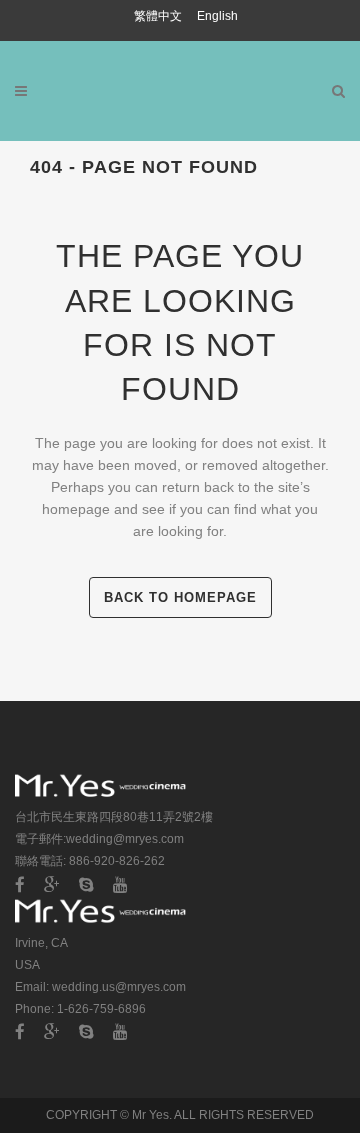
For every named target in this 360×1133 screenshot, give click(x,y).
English (217, 16)
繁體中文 (159, 16)
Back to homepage (180, 597)
